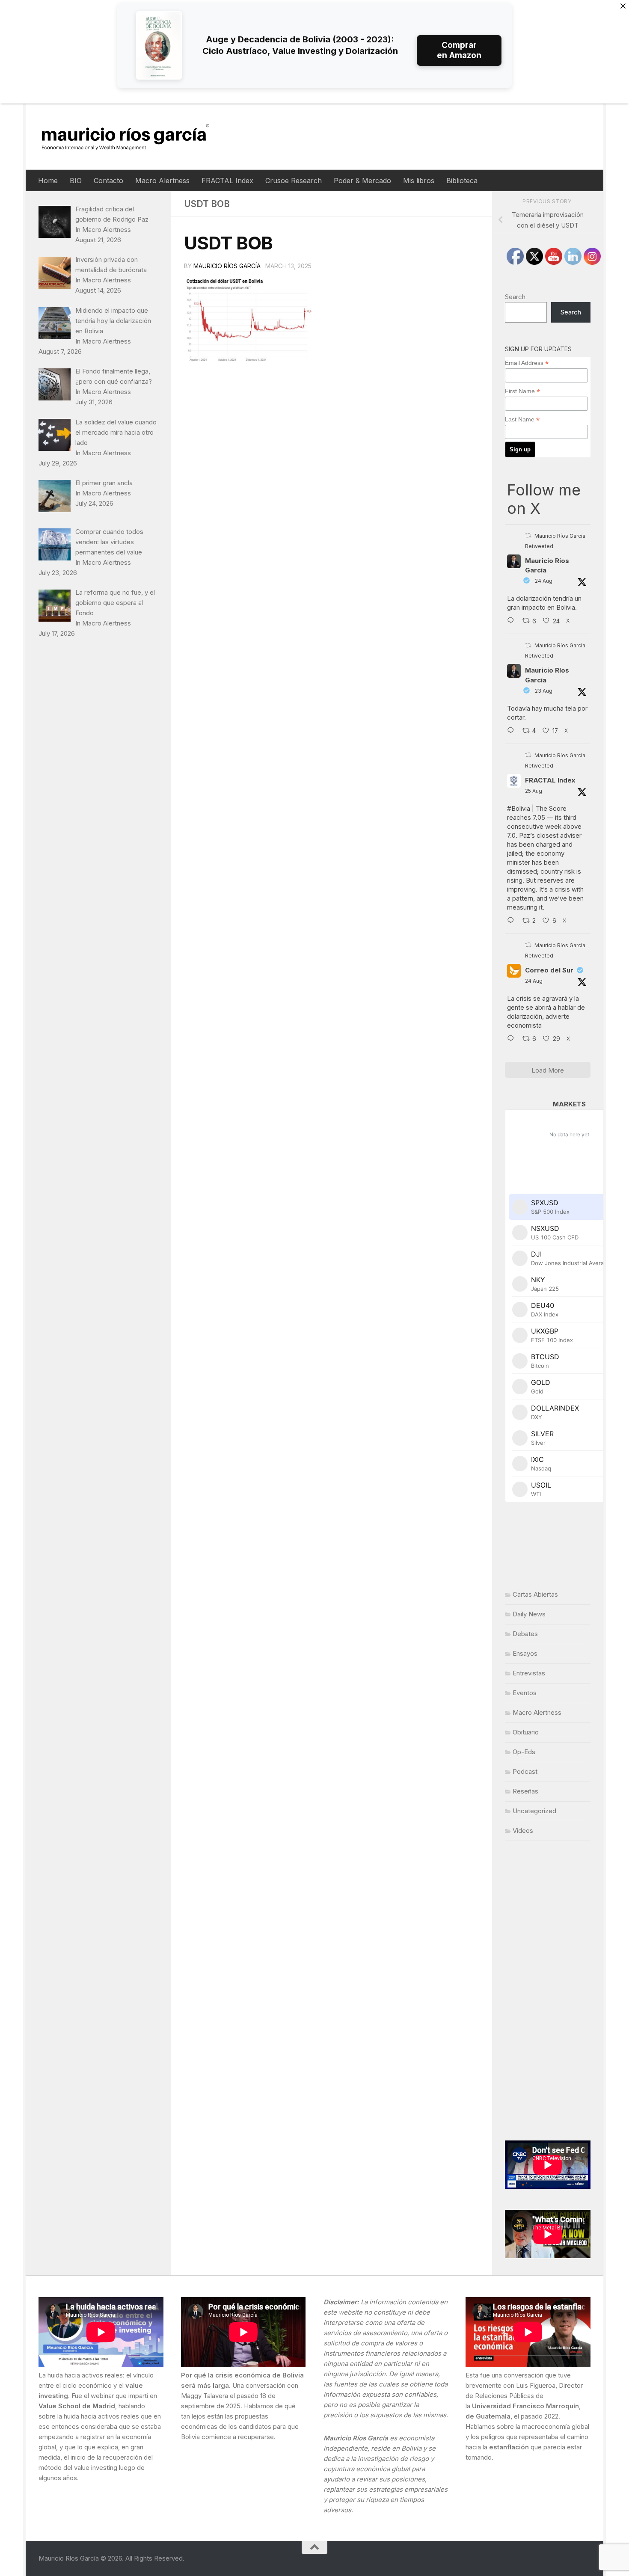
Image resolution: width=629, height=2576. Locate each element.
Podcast (525, 1771)
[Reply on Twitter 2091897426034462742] (513, 621)
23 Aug (544, 691)
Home (48, 181)
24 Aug (544, 581)
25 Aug (534, 791)
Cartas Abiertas (535, 1594)
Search (515, 297)
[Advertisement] (548, 1991)
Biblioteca (462, 181)
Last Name (522, 419)
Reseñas (525, 1791)
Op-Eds (524, 1752)
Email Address (527, 363)
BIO (76, 181)
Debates (525, 1634)
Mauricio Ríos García (227, 266)
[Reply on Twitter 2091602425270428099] (513, 731)
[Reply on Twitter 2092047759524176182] (513, 921)
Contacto (108, 181)
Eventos (525, 1693)
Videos (523, 1830)
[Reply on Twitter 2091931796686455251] (513, 1039)
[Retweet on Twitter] (528, 535)
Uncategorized (534, 1811)
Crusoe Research (294, 181)
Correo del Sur (549, 970)
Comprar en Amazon (459, 50)
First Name (522, 391)
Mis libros (419, 181)
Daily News (529, 1614)
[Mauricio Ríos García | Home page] (134, 137)
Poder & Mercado (362, 181)
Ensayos (525, 1653)
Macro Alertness (162, 181)
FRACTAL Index (227, 181)
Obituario (526, 1732)
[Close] (623, 6)
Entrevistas (529, 1673)
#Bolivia (519, 808)
